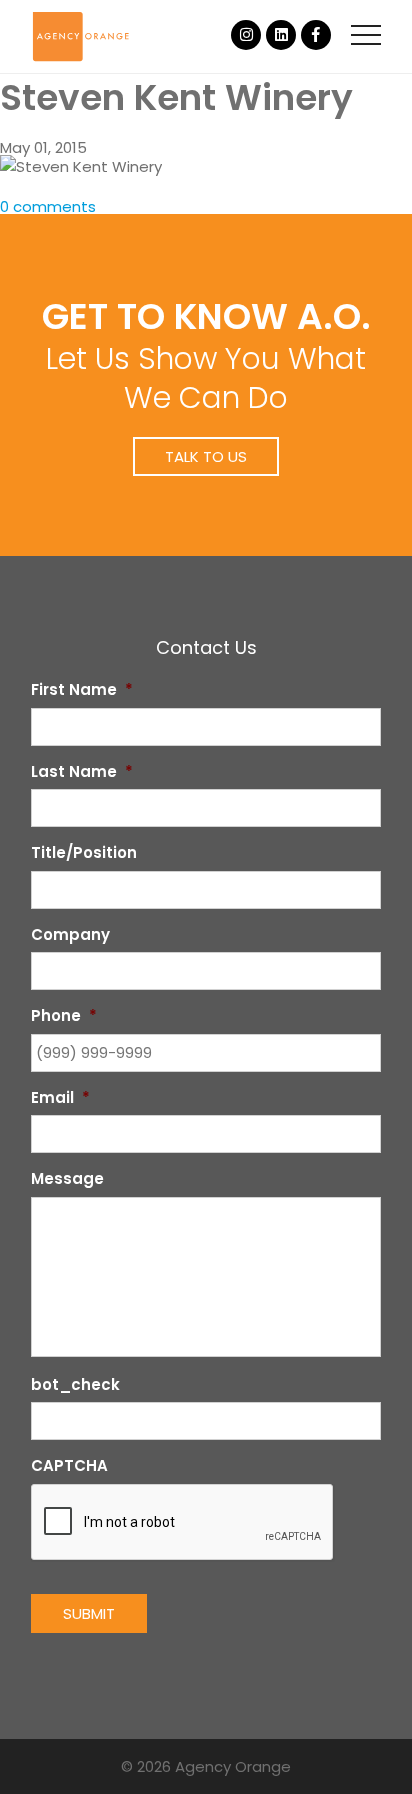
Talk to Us (206, 456)
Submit (89, 1613)
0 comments (48, 206)
